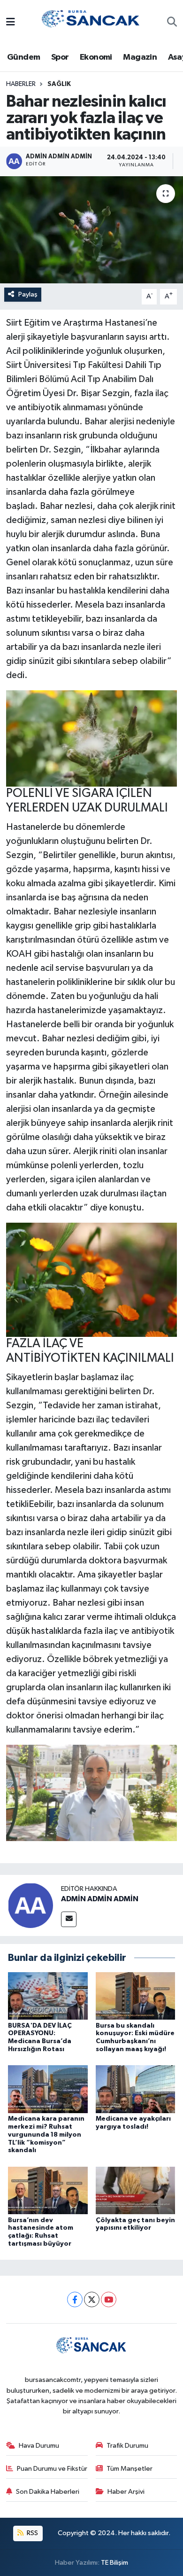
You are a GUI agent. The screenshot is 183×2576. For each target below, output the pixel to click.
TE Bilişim (114, 2563)
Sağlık (59, 84)
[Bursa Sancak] (91, 22)
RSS (32, 2533)
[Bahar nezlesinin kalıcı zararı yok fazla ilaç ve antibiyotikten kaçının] (91, 230)
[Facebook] (75, 2299)
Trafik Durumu (127, 2446)
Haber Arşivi (126, 2492)
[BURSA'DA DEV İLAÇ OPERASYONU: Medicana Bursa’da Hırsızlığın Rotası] (48, 1995)
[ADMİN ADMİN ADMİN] (30, 1905)
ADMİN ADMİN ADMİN (100, 1899)
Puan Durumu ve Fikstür (52, 2469)
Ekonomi (96, 57)
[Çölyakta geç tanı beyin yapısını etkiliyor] (136, 2190)
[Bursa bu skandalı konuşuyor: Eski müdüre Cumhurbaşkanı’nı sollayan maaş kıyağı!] (136, 1995)
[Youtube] (109, 2299)
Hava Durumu (39, 2446)
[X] (92, 2299)
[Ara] (172, 23)
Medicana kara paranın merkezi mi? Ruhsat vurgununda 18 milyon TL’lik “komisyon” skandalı (46, 2135)
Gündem (23, 57)
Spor (60, 57)
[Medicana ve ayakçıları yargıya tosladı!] (136, 2089)
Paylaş (28, 294)
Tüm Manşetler (130, 2469)
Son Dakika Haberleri (48, 2492)
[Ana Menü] (11, 23)
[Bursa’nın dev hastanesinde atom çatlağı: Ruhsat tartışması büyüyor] (48, 2190)
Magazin (140, 57)
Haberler (21, 84)
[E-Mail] (69, 1919)
